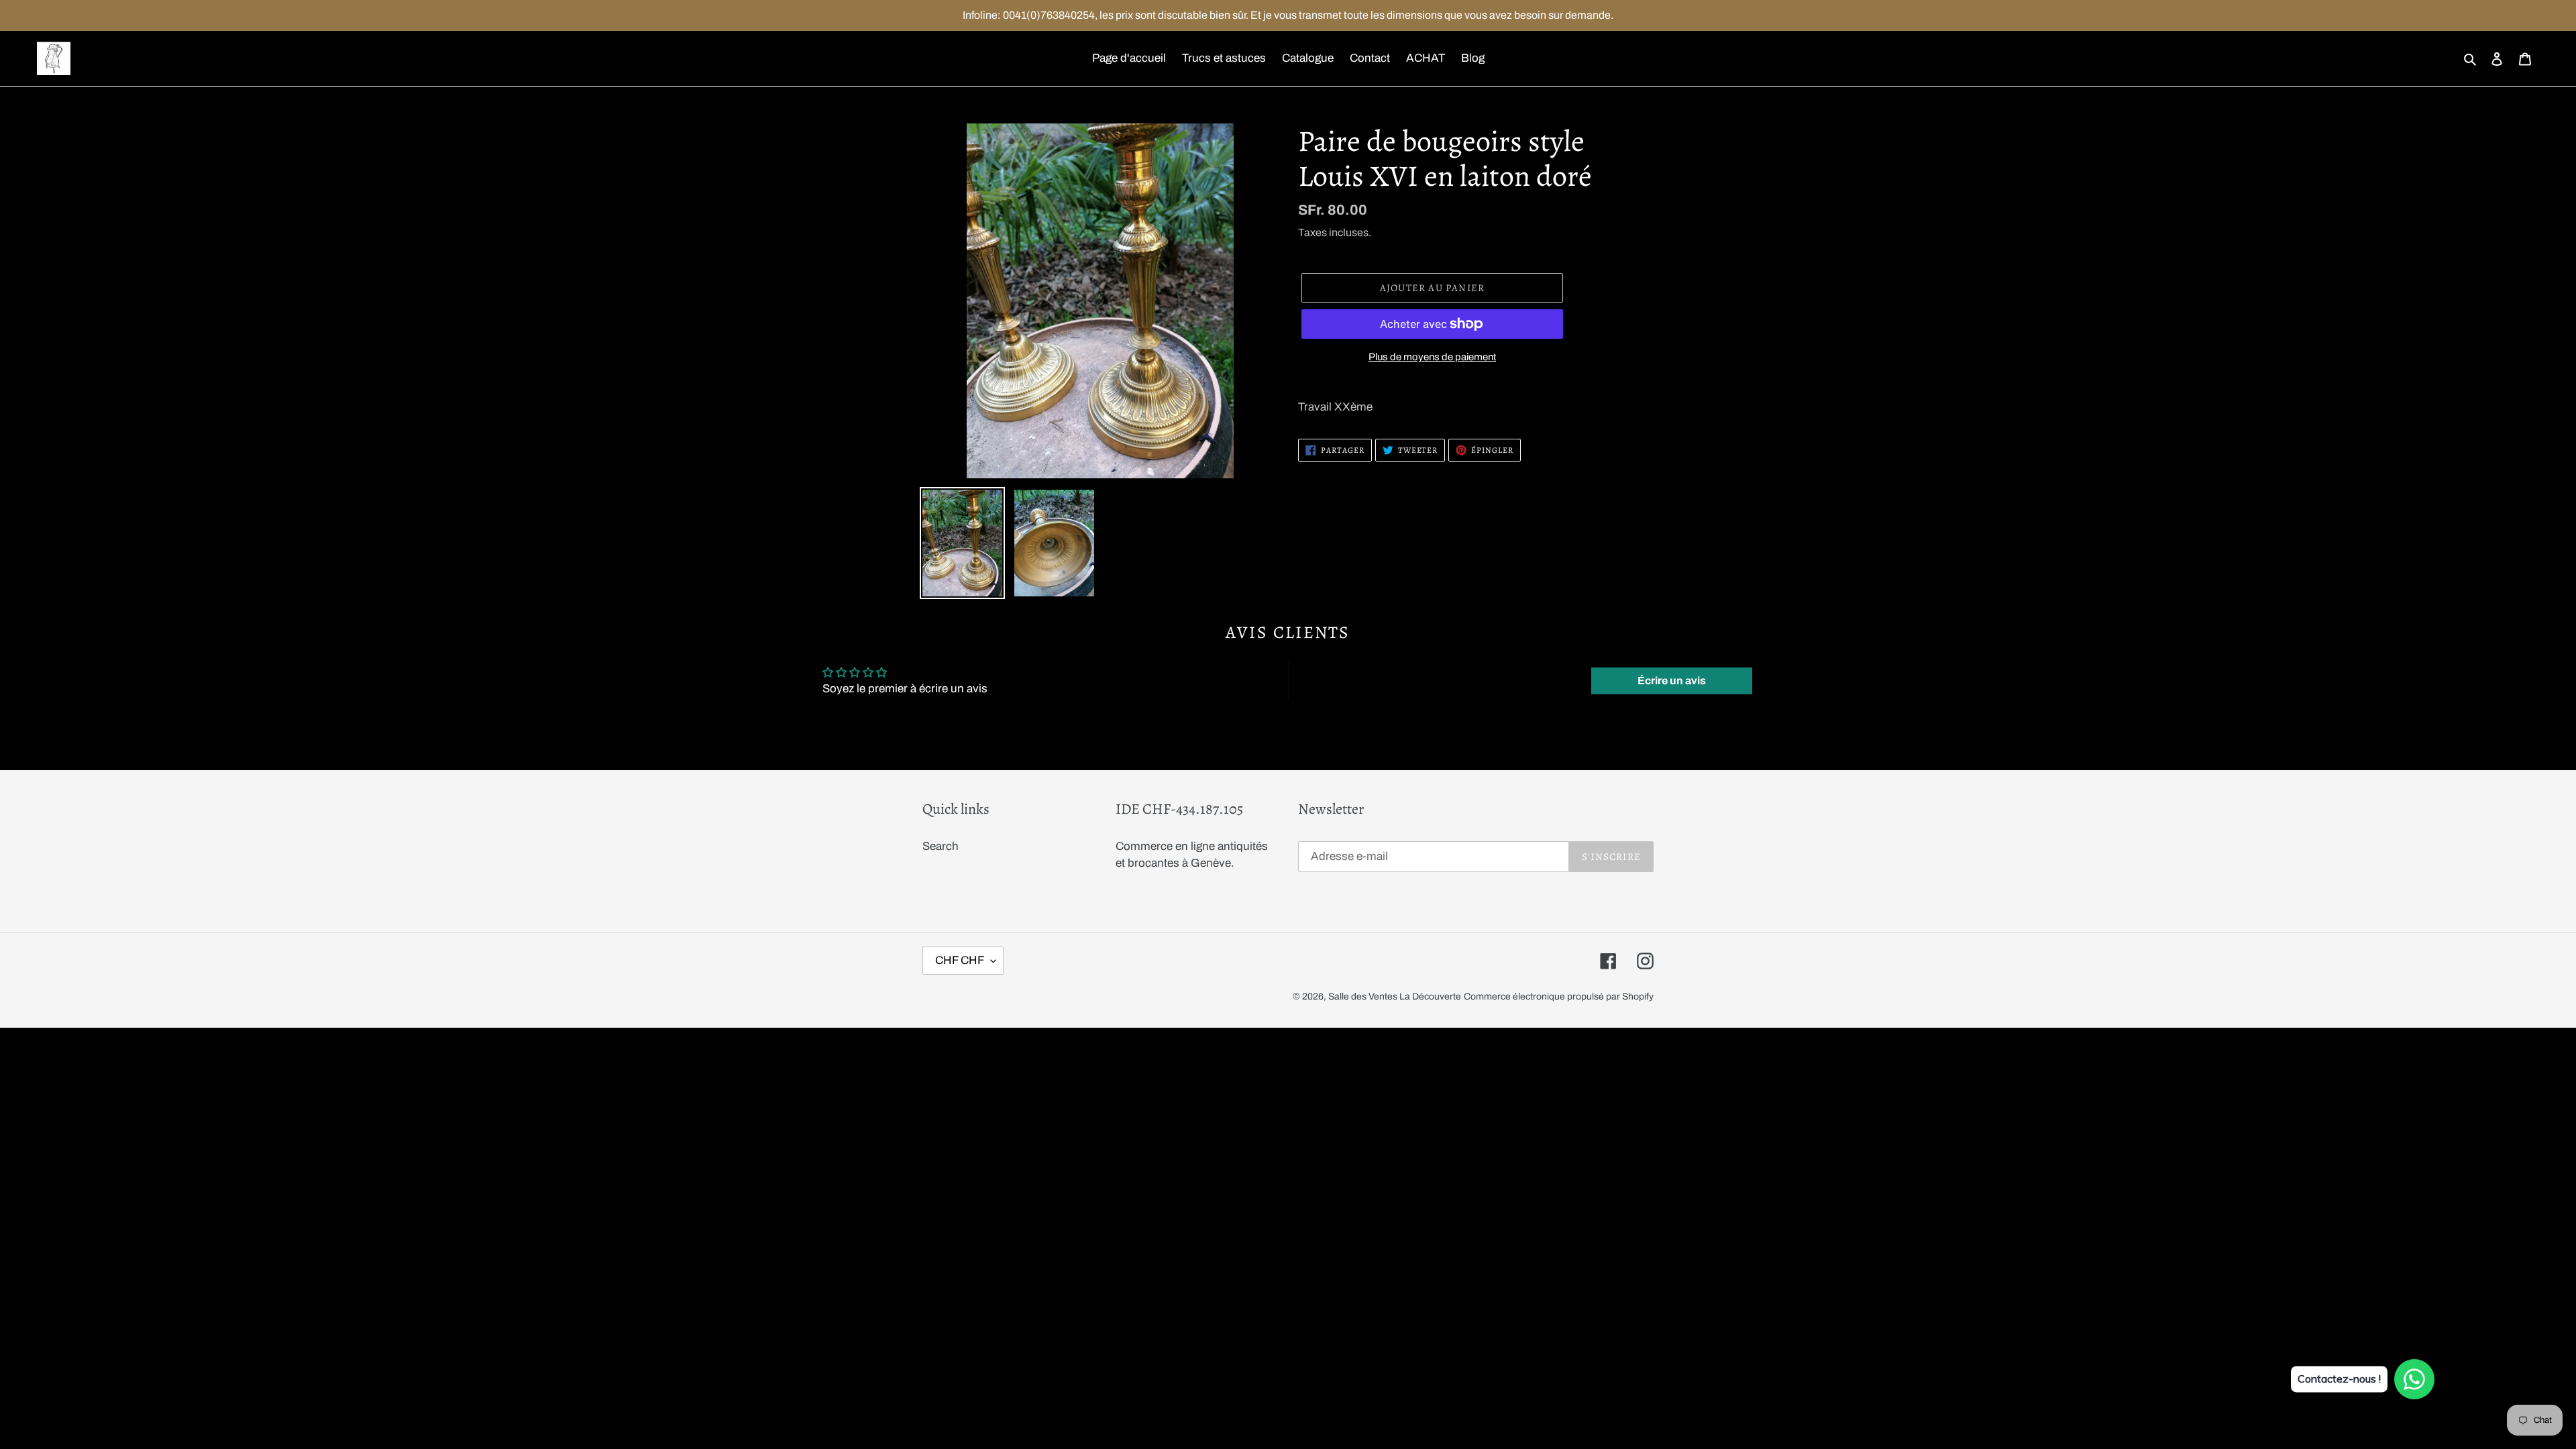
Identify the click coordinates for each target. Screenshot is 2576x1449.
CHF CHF (960, 960)
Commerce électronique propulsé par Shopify (1559, 997)
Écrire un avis (1672, 681)
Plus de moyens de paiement (1432, 357)
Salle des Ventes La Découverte (1395, 997)
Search (941, 846)
